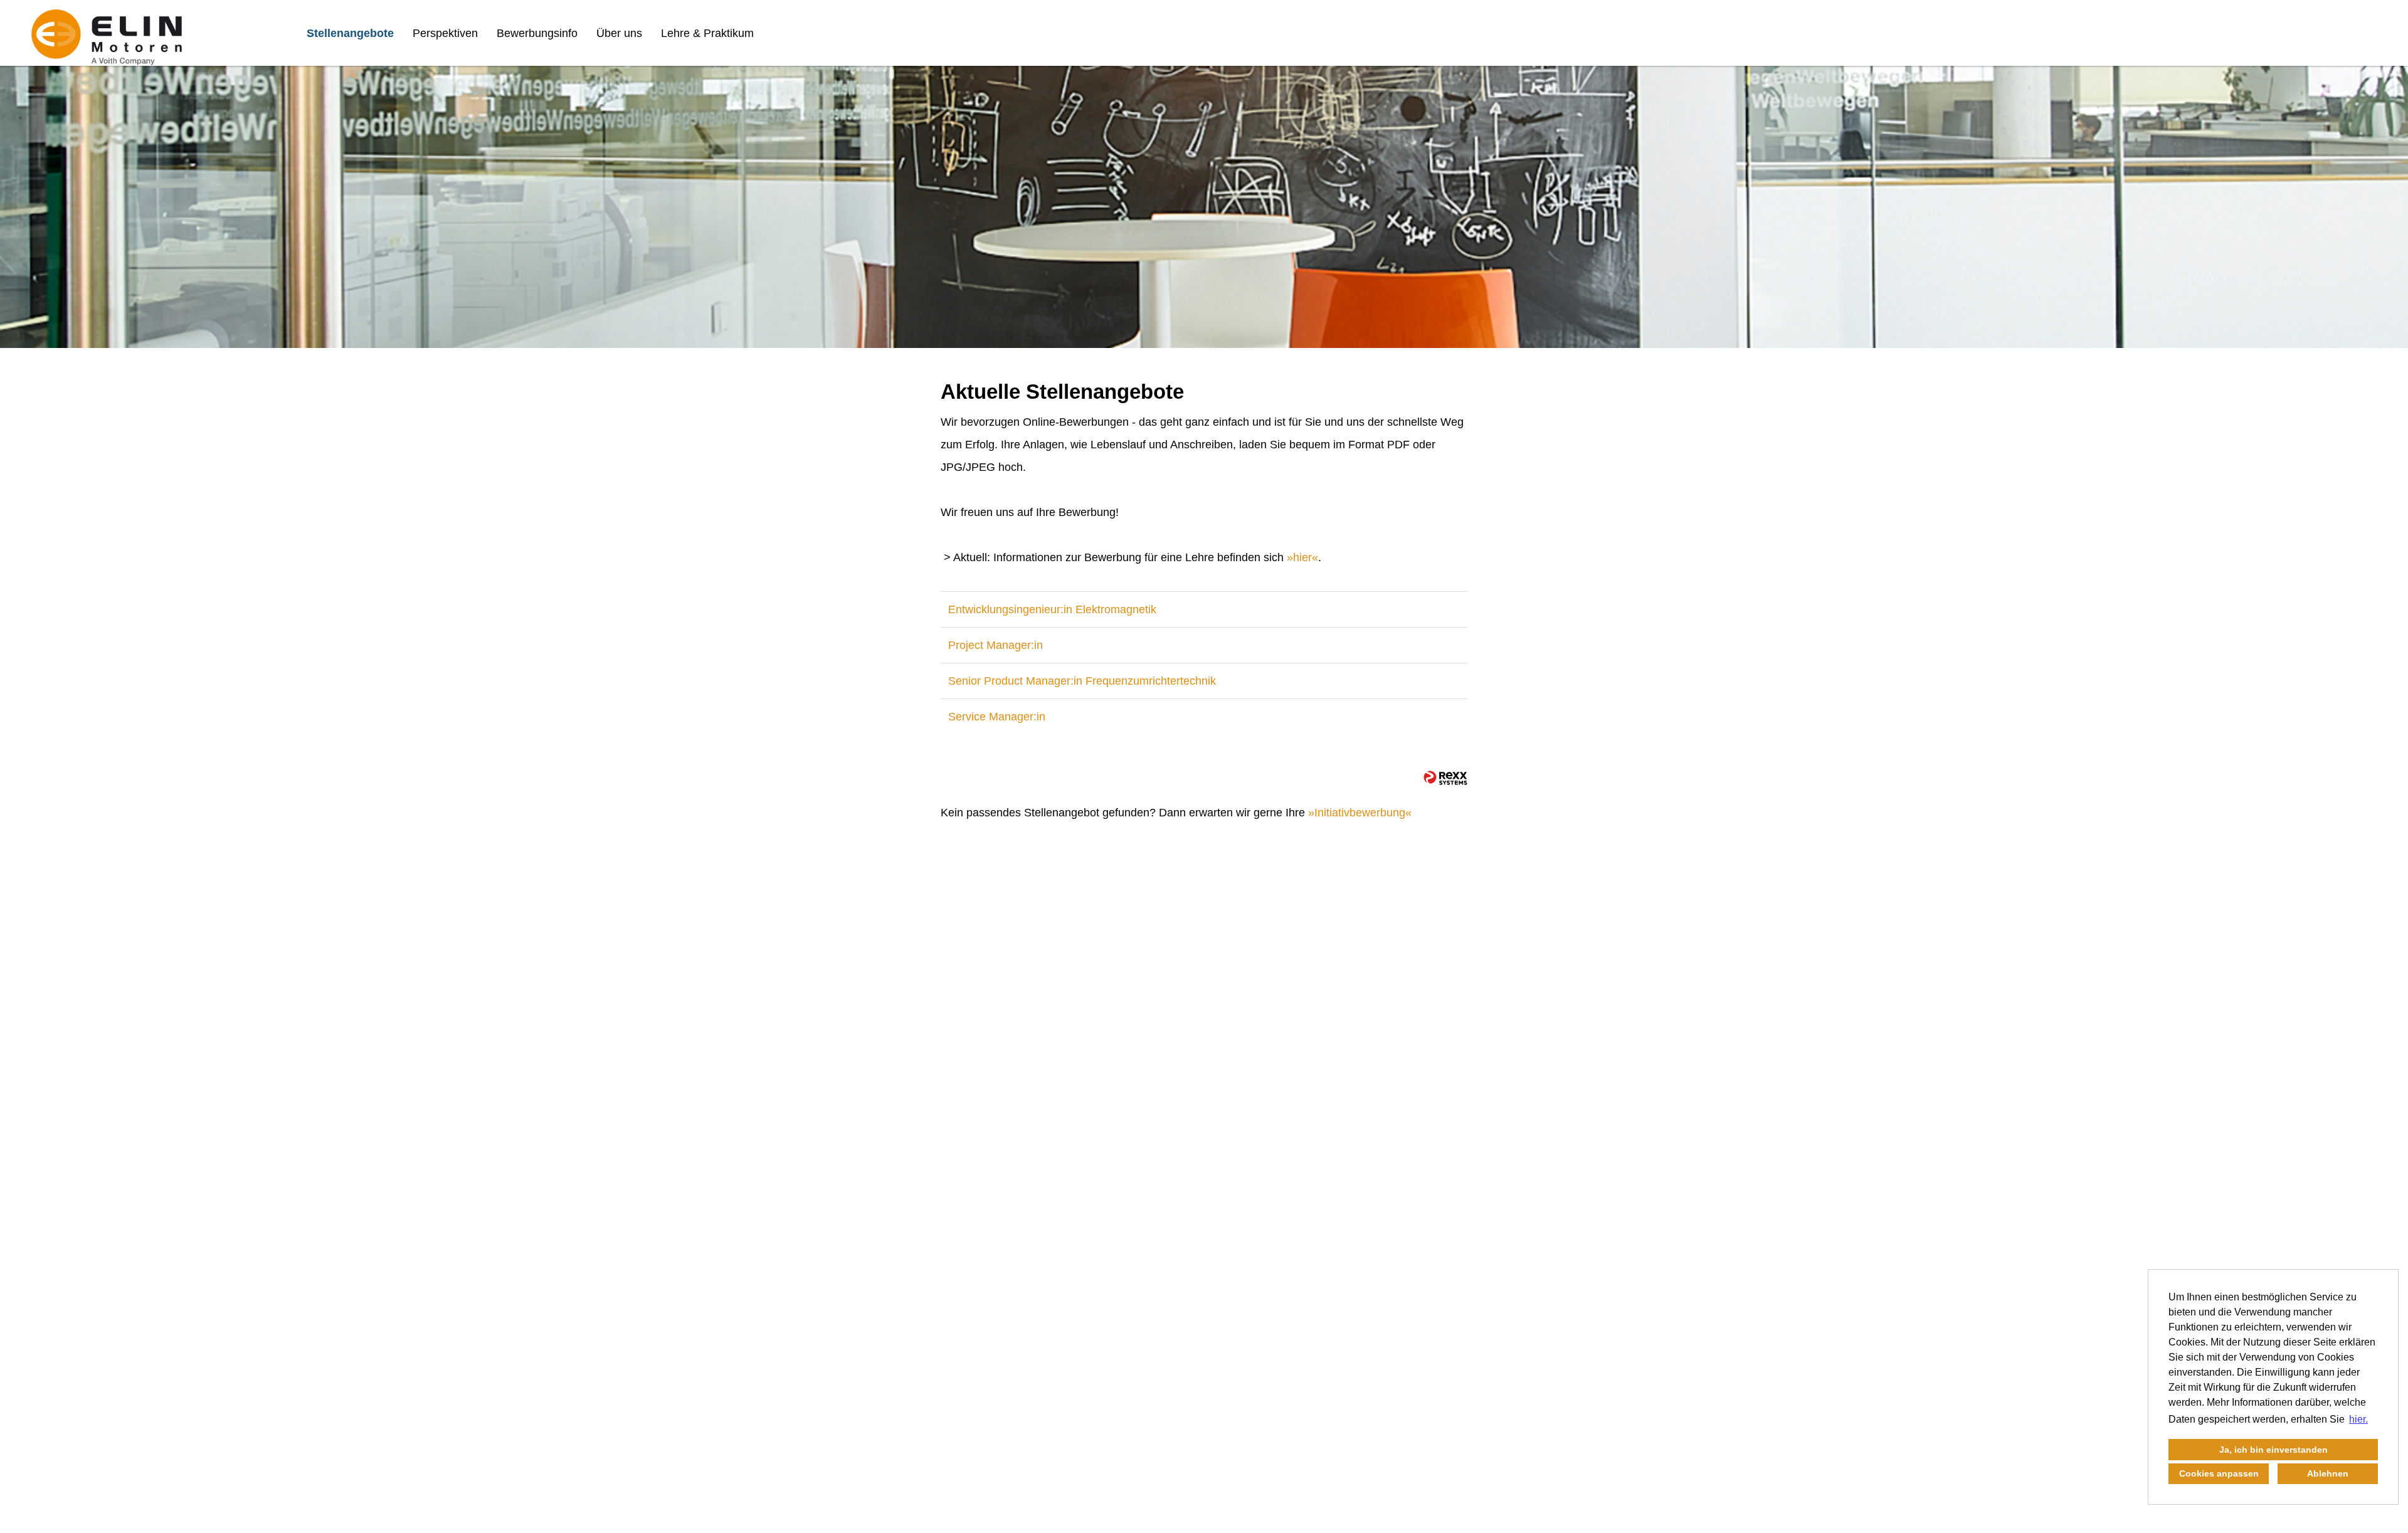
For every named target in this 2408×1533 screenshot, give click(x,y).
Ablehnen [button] (2328, 1473)
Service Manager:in (997, 717)
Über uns (619, 33)
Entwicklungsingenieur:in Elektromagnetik (1052, 609)
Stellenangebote (350, 33)
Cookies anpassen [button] (2219, 1473)
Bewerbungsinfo (537, 33)
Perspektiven (445, 33)
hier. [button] (2358, 1419)
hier (1302, 557)
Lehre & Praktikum (707, 33)
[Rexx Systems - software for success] (1445, 778)
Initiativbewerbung (1360, 813)
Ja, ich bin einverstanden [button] (2273, 1450)
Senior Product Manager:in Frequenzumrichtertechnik (1082, 681)
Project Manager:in (995, 645)
